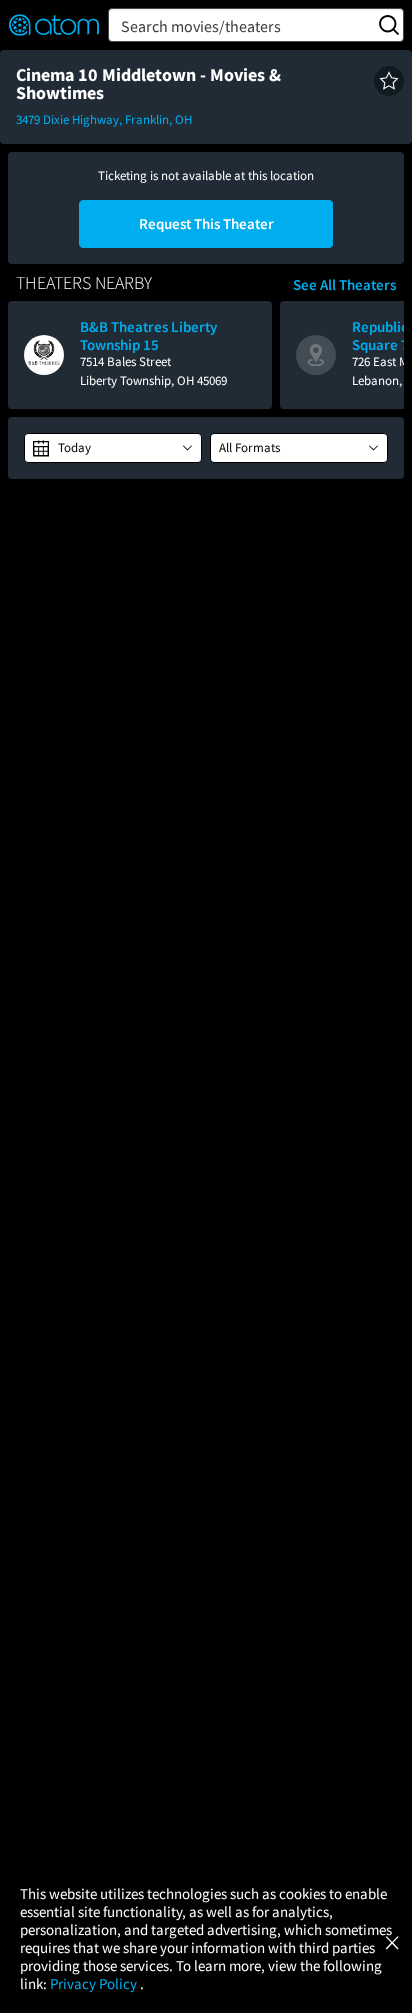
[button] (389, 81)
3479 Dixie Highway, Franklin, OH (104, 119)
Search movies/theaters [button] (201, 26)
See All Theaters (344, 285)
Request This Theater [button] (206, 223)
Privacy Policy (95, 1983)
